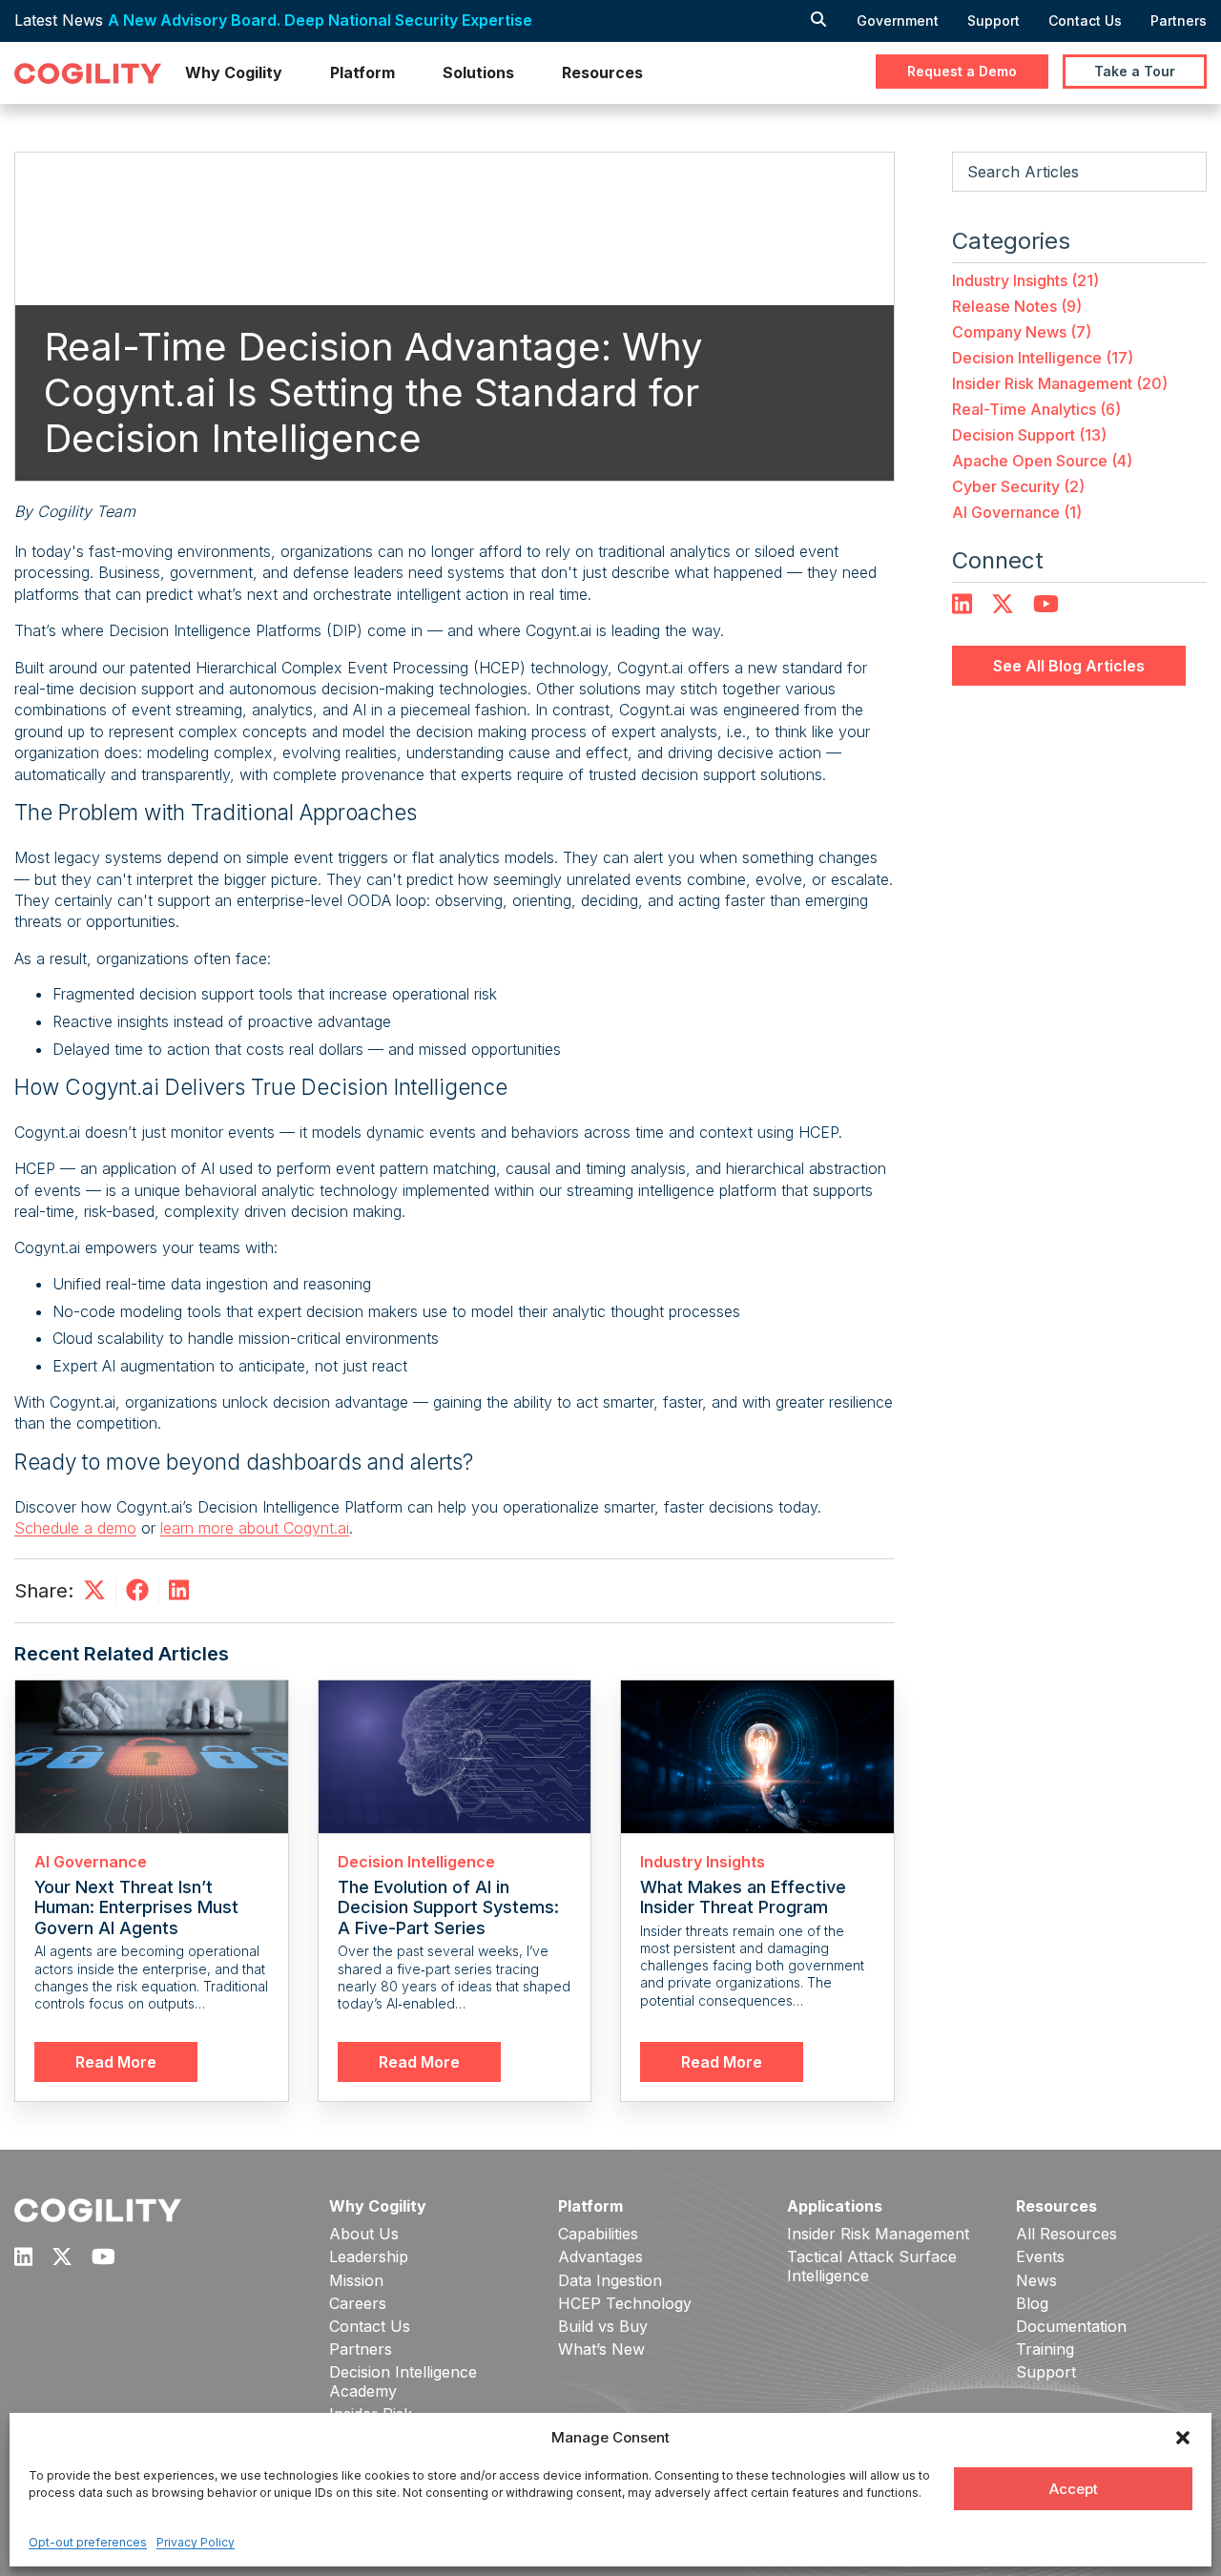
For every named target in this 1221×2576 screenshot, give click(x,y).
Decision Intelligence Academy (403, 2381)
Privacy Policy (196, 2542)
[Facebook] (137, 1596)
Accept (1074, 2489)
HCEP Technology (625, 2304)
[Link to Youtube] (1046, 605)
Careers (358, 2304)
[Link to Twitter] (1003, 605)
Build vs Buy (603, 2327)
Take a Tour (1135, 71)
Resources (602, 72)
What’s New (601, 2349)
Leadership (369, 2257)
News (1036, 2281)
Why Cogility (234, 72)
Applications (835, 2206)
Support (993, 21)
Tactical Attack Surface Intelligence (872, 2266)
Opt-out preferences (88, 2542)
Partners (1179, 21)
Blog (1032, 2304)
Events (1040, 2257)
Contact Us (1085, 21)
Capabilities (598, 2234)
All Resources (1066, 2234)
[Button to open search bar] (818, 21)
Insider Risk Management (878, 2234)
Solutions (478, 72)
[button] (1183, 2438)
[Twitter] (94, 1596)
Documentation (1071, 2327)
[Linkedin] (179, 1596)
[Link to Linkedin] (23, 2257)
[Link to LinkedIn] (962, 605)
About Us (364, 2234)
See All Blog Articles (1069, 666)
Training (1045, 2349)
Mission (356, 2281)
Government (898, 21)
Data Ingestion (610, 2281)
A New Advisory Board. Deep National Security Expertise (320, 20)
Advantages (600, 2257)
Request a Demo (962, 71)
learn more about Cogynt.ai (255, 1528)
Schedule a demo (75, 1528)
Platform (362, 72)
